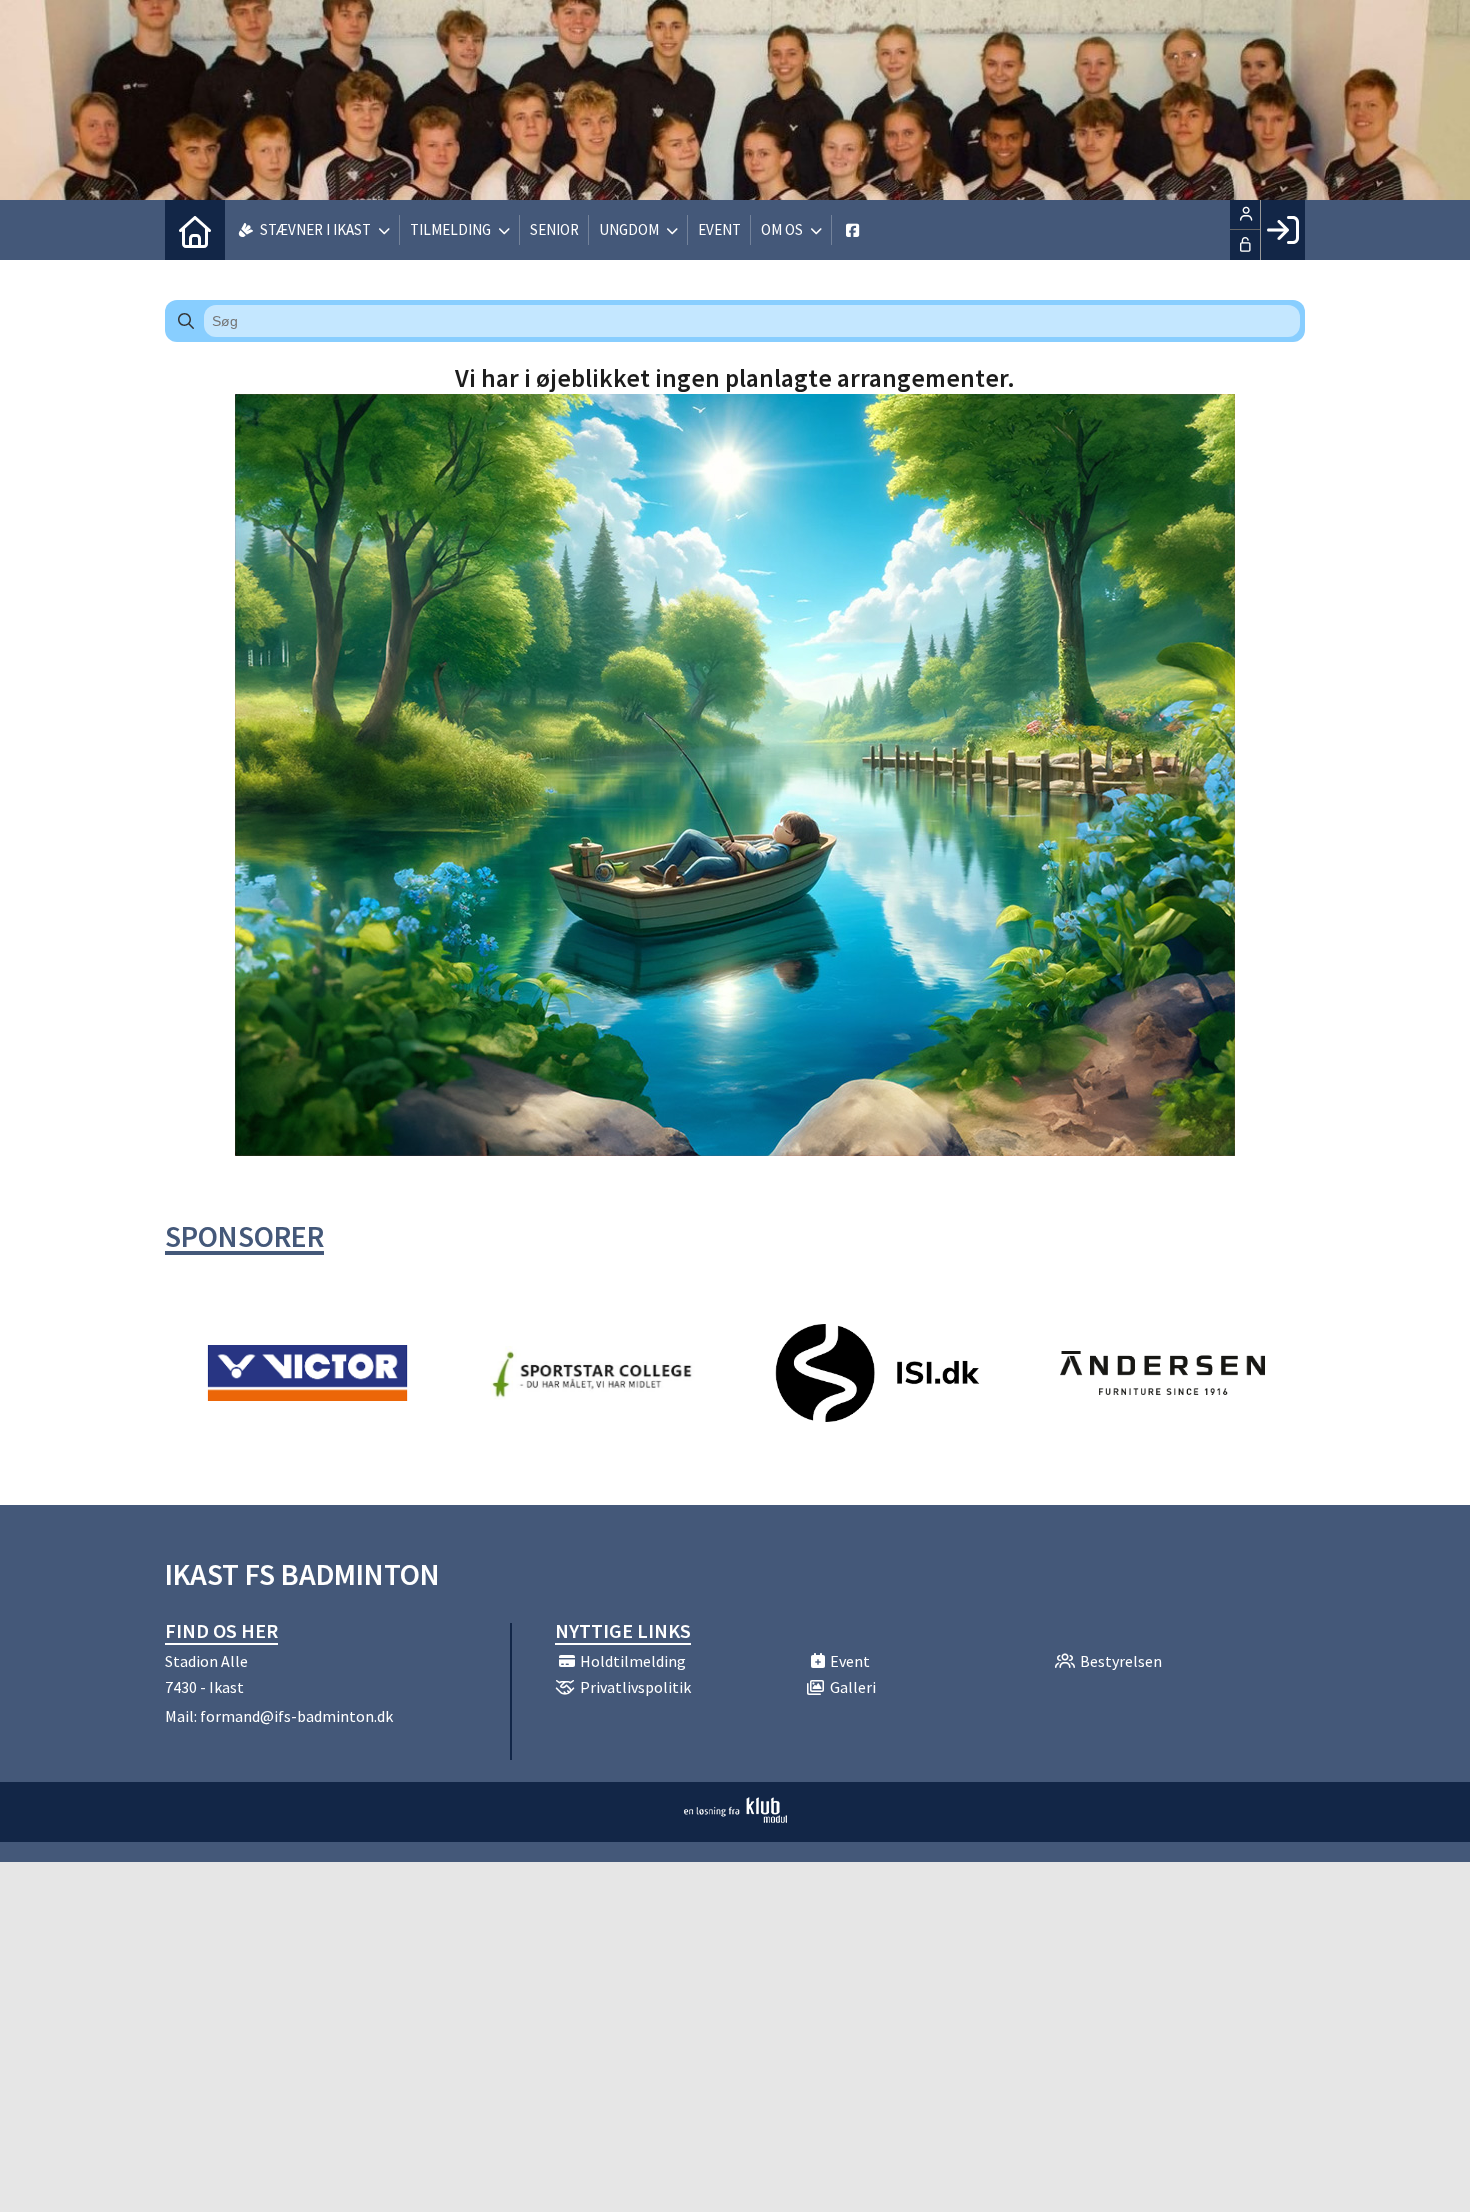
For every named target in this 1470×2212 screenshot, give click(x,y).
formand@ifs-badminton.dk (296, 1716)
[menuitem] (195, 230)
